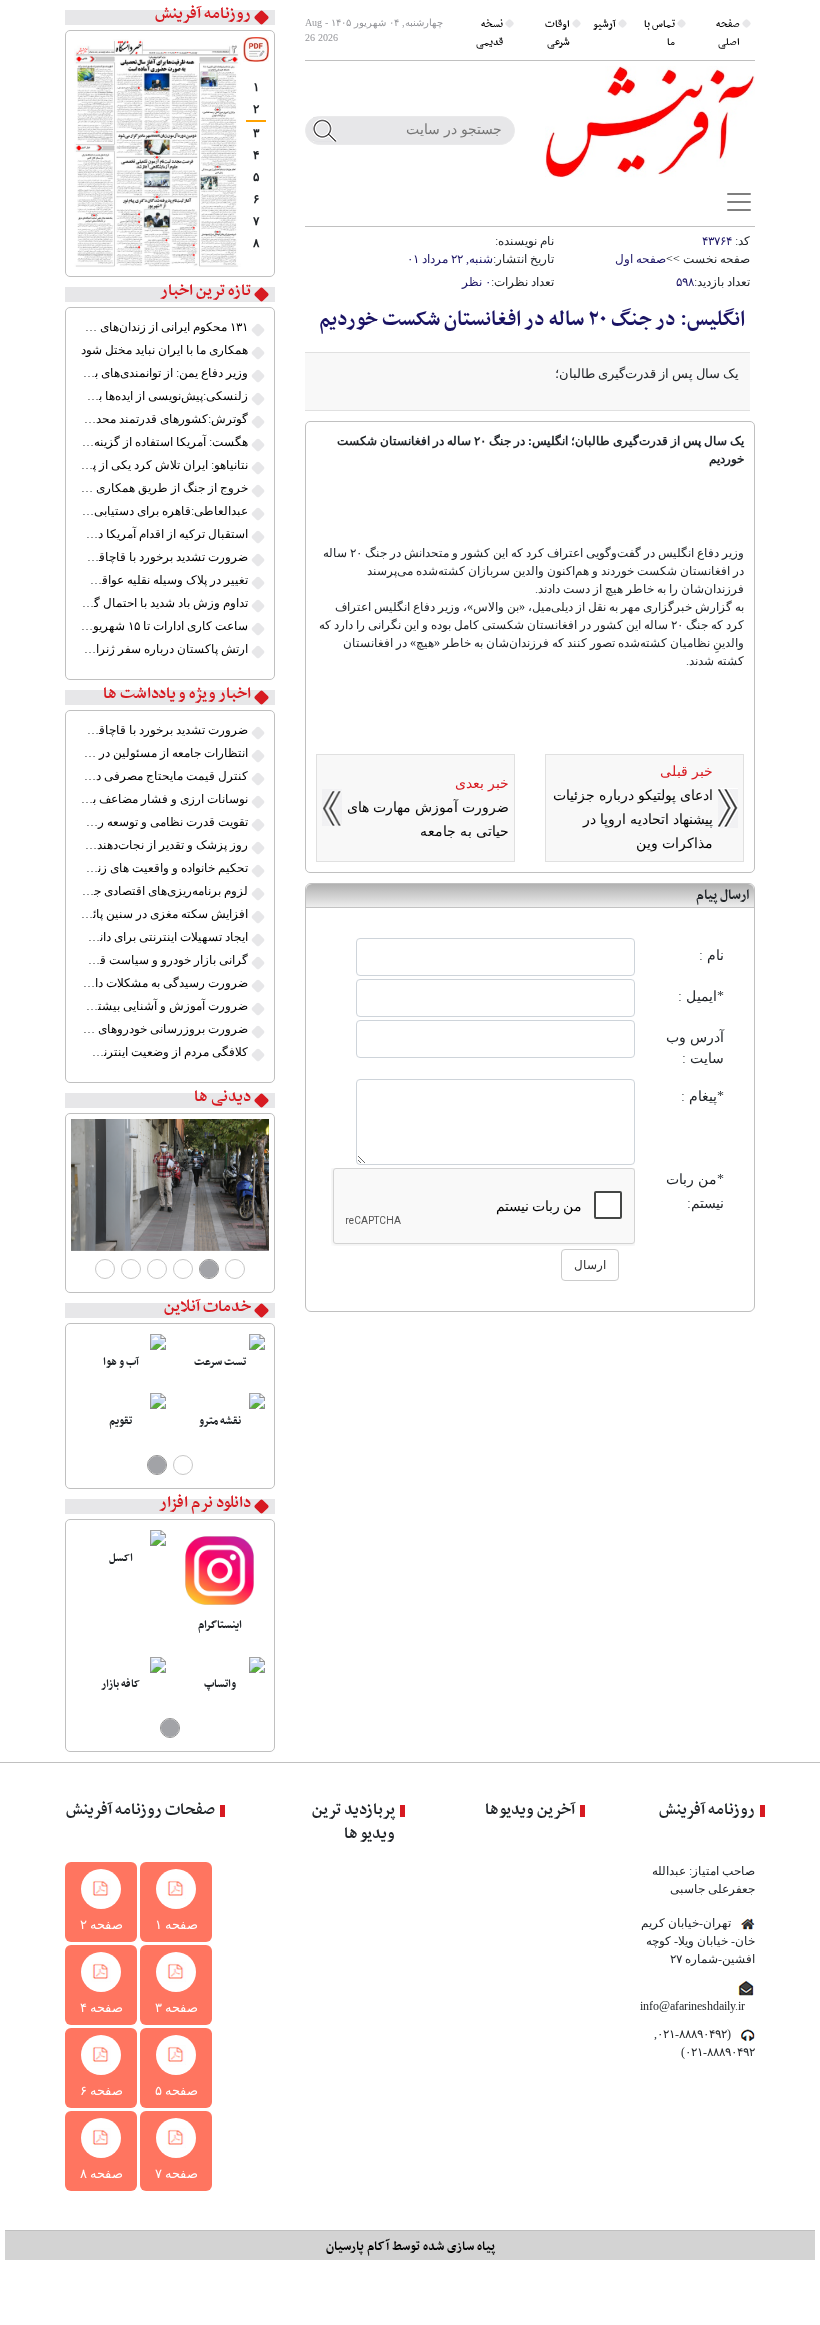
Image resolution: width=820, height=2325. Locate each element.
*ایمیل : (701, 996)
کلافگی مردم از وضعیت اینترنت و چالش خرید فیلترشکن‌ (164, 1052)
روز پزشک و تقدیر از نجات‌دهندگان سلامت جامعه (164, 845)
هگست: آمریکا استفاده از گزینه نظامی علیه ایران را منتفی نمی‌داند (164, 442)
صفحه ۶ (101, 2090)
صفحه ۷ (176, 2173)
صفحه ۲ (101, 1924)
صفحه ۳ (176, 2007)
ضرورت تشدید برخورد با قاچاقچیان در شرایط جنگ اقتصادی (164, 557)
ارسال (590, 1265)
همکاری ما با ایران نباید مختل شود (164, 350)
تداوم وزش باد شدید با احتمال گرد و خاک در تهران (164, 603)
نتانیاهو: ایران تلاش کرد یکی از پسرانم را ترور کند (164, 465)
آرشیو (604, 24)
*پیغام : (702, 1096)
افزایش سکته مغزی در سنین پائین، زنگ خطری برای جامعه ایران (164, 914)
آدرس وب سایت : (695, 1048)
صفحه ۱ (176, 1924)
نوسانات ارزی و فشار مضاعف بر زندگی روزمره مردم (164, 799)
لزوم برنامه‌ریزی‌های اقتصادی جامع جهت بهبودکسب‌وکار (164, 891)
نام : (711, 955)
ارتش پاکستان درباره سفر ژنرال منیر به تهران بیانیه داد (164, 649)
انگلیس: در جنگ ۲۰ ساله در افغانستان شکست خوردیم (532, 320)
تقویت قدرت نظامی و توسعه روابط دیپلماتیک (164, 822)
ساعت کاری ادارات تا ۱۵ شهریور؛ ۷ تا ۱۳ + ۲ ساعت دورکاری (164, 626)
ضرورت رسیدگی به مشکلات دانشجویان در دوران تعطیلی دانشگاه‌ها (164, 983)
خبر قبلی (686, 771)
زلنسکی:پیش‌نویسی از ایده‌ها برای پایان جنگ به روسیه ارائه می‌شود (164, 396)
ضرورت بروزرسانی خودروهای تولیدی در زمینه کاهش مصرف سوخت (164, 1029)
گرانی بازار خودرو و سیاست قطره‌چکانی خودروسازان (164, 960)
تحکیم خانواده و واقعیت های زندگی (164, 868)
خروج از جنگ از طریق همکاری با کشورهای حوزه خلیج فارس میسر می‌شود (164, 488)
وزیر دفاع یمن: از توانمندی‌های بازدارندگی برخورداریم (164, 373)
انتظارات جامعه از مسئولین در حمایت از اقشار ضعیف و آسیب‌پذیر (164, 753)
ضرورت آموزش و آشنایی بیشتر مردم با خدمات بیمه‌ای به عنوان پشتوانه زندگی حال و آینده (164, 1006)
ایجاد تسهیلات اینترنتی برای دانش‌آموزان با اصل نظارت (164, 937)
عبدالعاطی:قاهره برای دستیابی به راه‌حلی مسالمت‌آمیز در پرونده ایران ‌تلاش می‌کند (164, 511)
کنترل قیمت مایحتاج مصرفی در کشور (164, 776)
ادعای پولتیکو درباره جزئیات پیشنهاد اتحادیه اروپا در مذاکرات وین (633, 819)
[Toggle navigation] (739, 202)
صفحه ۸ (101, 2173)
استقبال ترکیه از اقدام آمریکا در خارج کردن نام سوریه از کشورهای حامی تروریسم (164, 534)
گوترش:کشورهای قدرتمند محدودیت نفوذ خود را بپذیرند (164, 419)
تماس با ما (659, 33)
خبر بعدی (482, 783)
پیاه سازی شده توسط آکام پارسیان (410, 2246)
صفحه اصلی (728, 33)
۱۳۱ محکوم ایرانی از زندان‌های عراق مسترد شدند (164, 327)
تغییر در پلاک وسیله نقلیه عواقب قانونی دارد (164, 580)
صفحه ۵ (176, 2090)
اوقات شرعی (557, 33)
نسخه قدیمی (489, 33)
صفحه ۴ (101, 2007)
